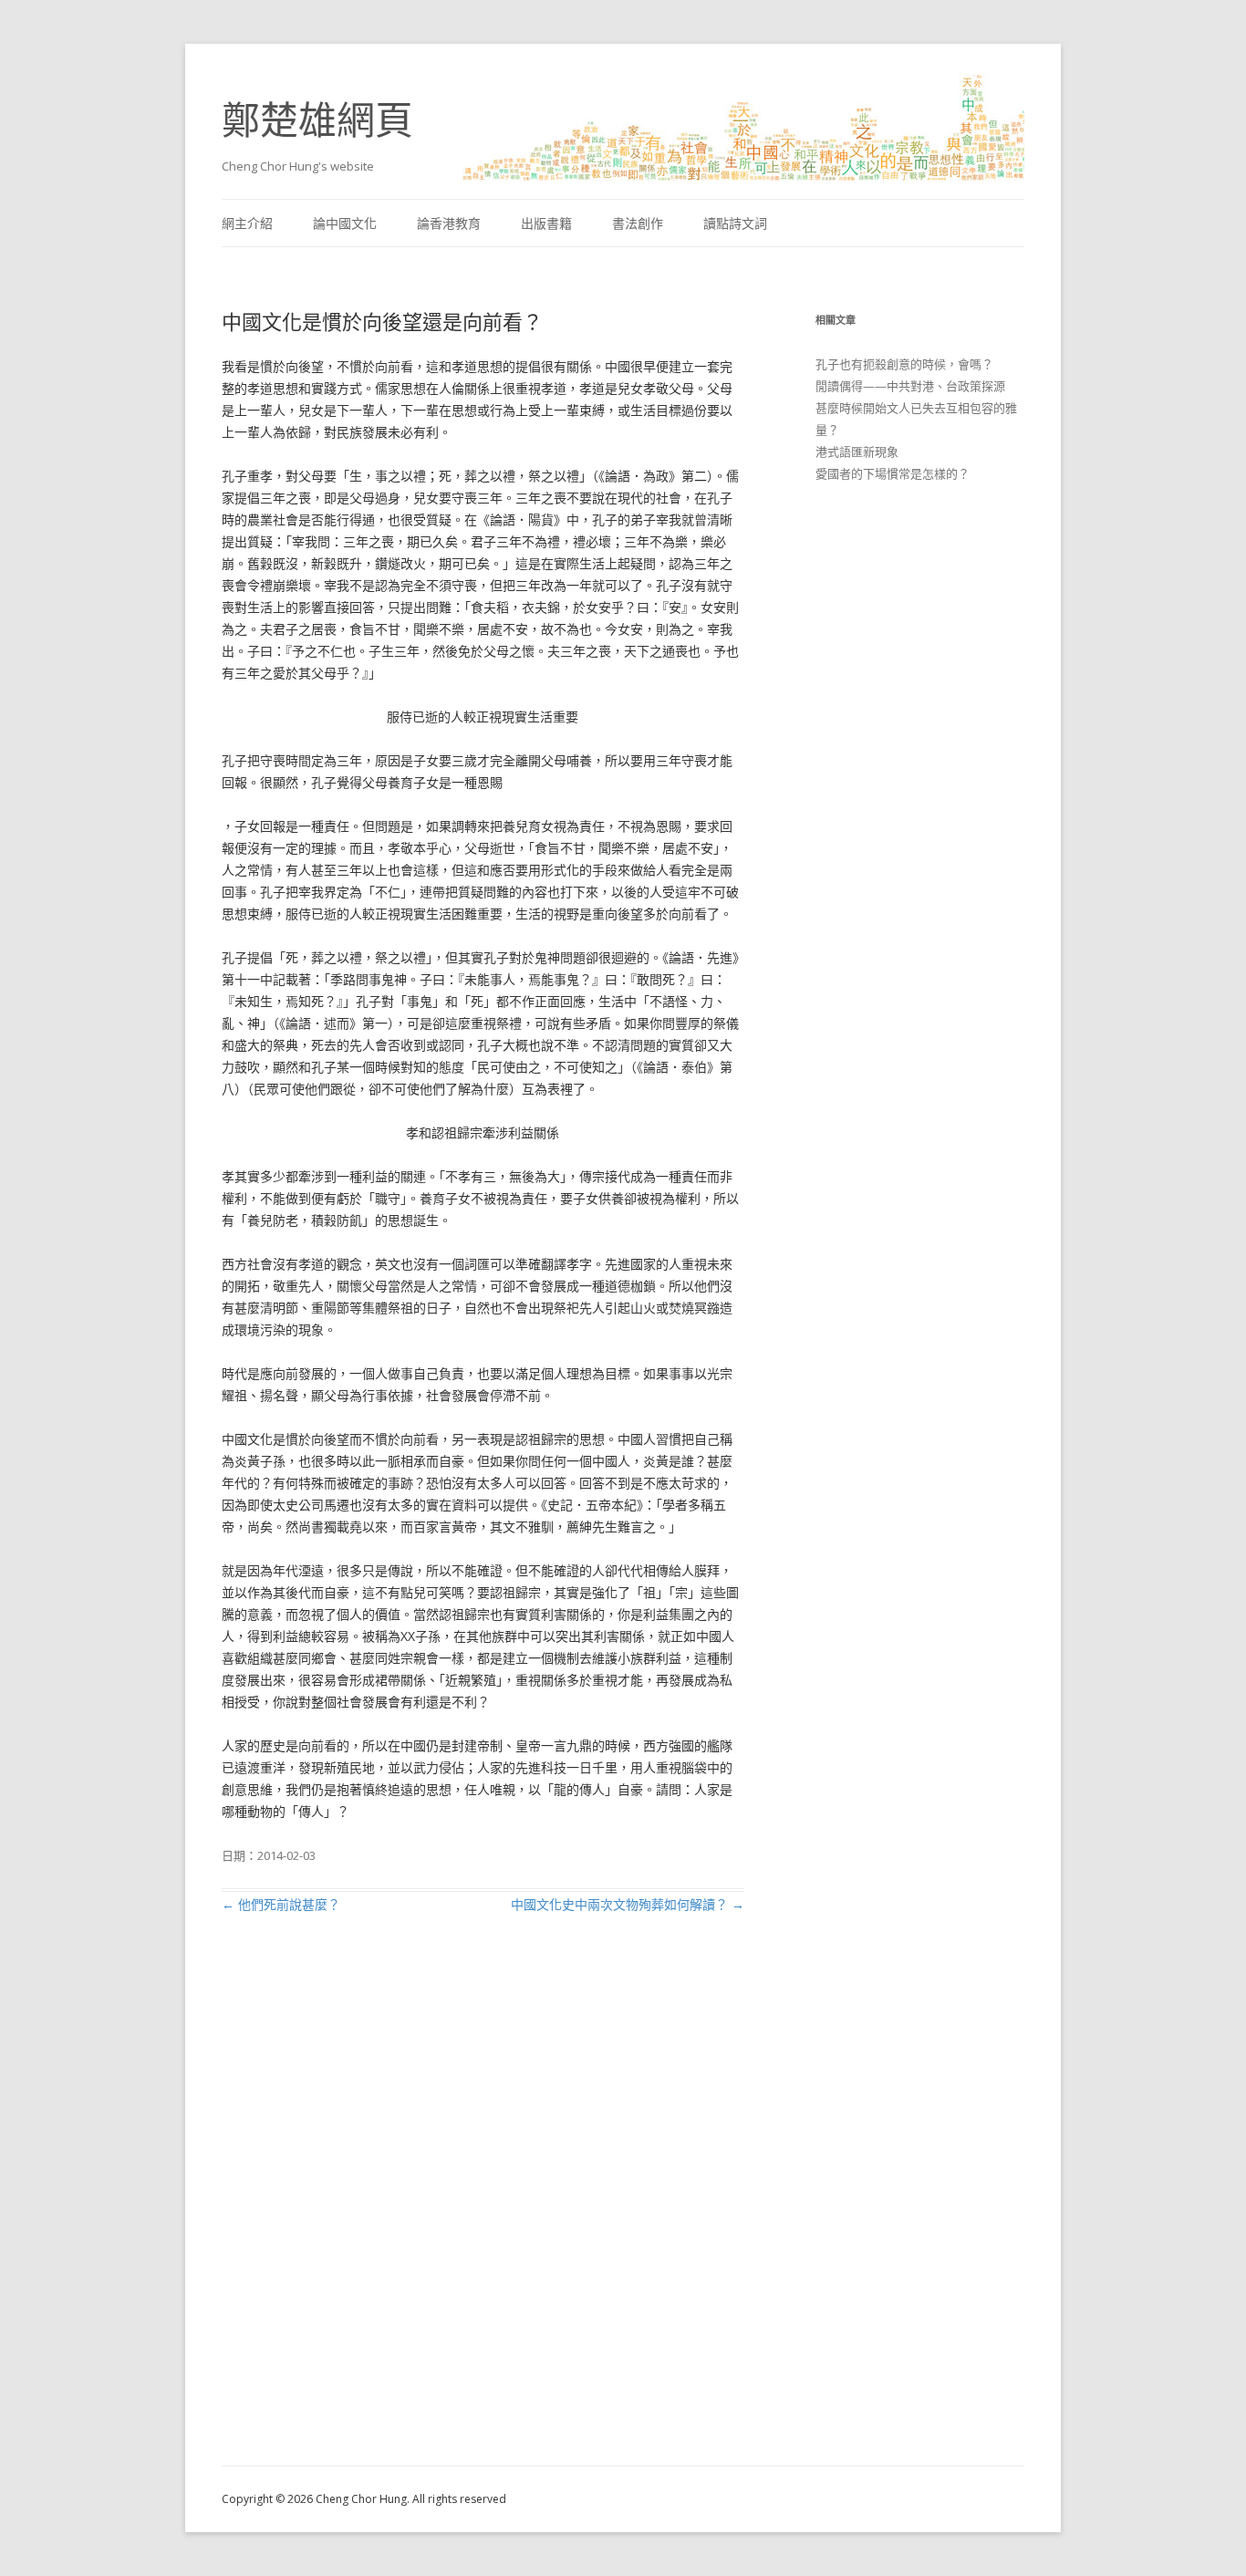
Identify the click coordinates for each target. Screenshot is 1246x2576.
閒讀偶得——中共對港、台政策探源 (910, 386)
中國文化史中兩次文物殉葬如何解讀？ (628, 1904)
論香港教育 (449, 223)
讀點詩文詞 (735, 223)
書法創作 (638, 223)
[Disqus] (483, 2211)
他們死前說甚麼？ (281, 1904)
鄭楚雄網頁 (317, 119)
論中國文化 (345, 223)
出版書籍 (546, 223)
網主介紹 (247, 223)
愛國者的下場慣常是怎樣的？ (893, 473)
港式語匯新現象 (857, 452)
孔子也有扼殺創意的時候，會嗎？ (904, 364)
